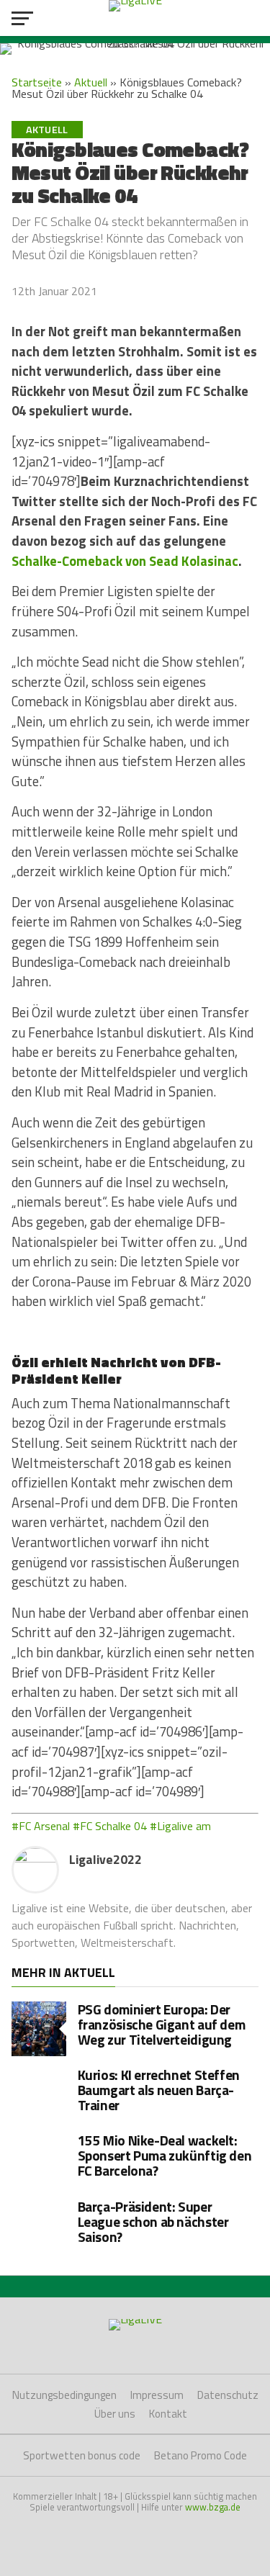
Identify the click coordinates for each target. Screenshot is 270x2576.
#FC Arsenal (41, 1826)
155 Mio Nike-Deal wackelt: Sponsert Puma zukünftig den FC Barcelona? (165, 2155)
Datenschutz (228, 2395)
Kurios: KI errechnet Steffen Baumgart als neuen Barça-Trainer (159, 2090)
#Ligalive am (180, 1826)
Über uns (115, 2414)
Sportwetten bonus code (82, 2455)
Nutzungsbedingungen (64, 2395)
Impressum (157, 2395)
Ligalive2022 (105, 1859)
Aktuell (91, 82)
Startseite (37, 82)
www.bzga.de (213, 2507)
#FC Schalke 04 (110, 1826)
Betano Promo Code (201, 2455)
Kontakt (168, 2414)
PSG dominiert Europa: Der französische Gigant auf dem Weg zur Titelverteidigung (162, 2024)
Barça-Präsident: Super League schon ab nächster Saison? (153, 2221)
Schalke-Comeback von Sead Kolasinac (125, 561)
